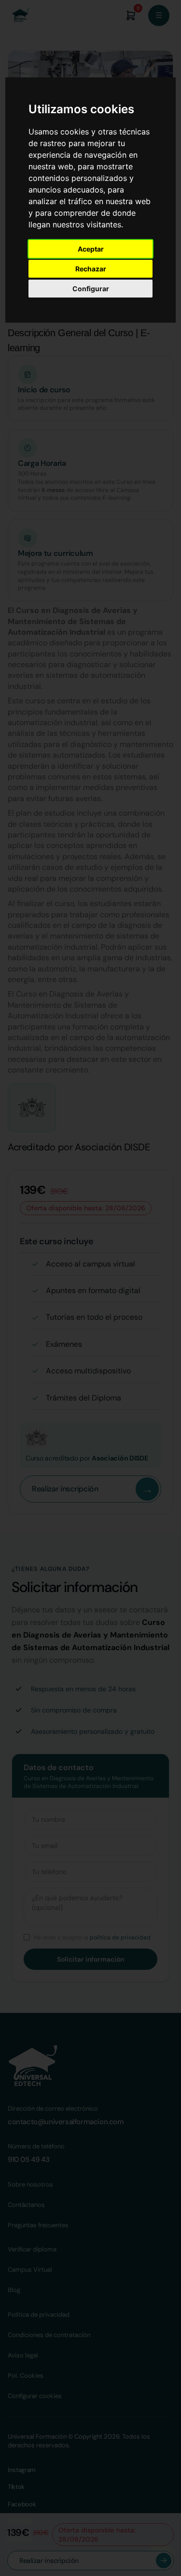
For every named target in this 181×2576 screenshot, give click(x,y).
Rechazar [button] (91, 269)
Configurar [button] (91, 289)
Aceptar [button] (91, 249)
